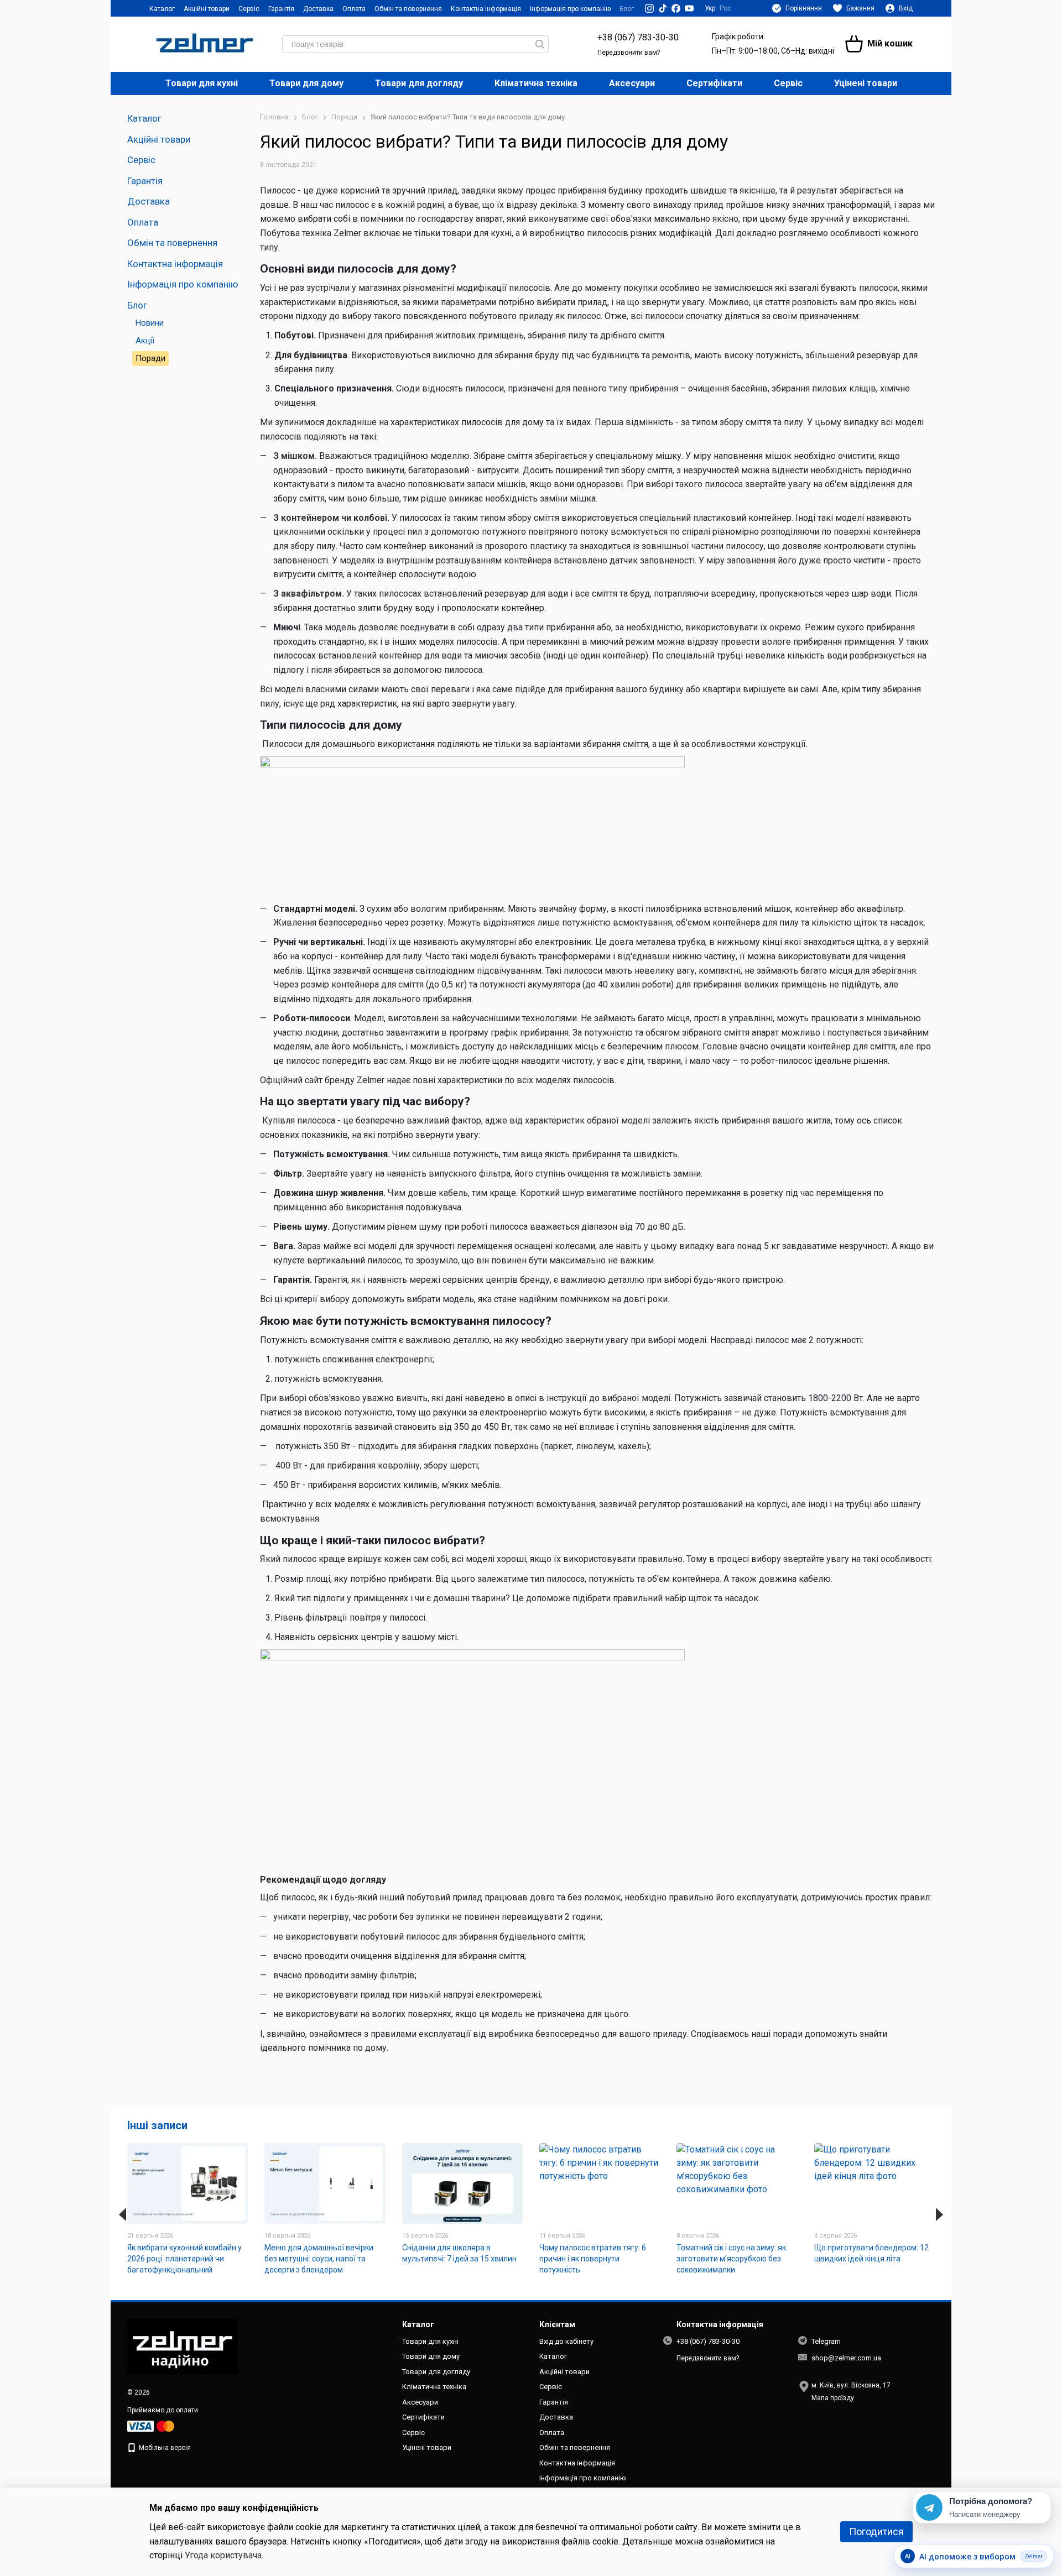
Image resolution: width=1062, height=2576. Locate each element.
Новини (150, 323)
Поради (150, 358)
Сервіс (249, 9)
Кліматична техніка (536, 83)
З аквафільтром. (309, 594)
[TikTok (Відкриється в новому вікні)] (663, 8)
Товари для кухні (202, 83)
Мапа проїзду (833, 2398)
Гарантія (281, 9)
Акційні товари (207, 9)
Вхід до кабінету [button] (566, 2341)
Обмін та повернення (408, 9)
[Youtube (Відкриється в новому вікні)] (689, 8)
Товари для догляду (419, 83)
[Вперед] (939, 2214)
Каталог (162, 9)
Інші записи (157, 2125)
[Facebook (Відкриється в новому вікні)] (676, 8)
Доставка (318, 9)
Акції (145, 341)
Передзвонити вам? (629, 53)
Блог (627, 9)
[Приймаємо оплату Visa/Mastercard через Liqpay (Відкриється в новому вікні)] (152, 2426)
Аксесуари (632, 83)
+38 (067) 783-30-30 (638, 37)
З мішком (294, 456)
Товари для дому (306, 83)
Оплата (354, 9)
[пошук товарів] (540, 44)
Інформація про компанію (570, 9)
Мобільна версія (164, 2448)
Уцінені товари (866, 83)
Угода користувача (223, 2555)
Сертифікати (714, 83)
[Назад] (123, 2214)
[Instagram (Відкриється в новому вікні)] (649, 8)
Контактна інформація (486, 9)
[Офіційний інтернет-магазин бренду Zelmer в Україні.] (183, 2346)
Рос (725, 8)
